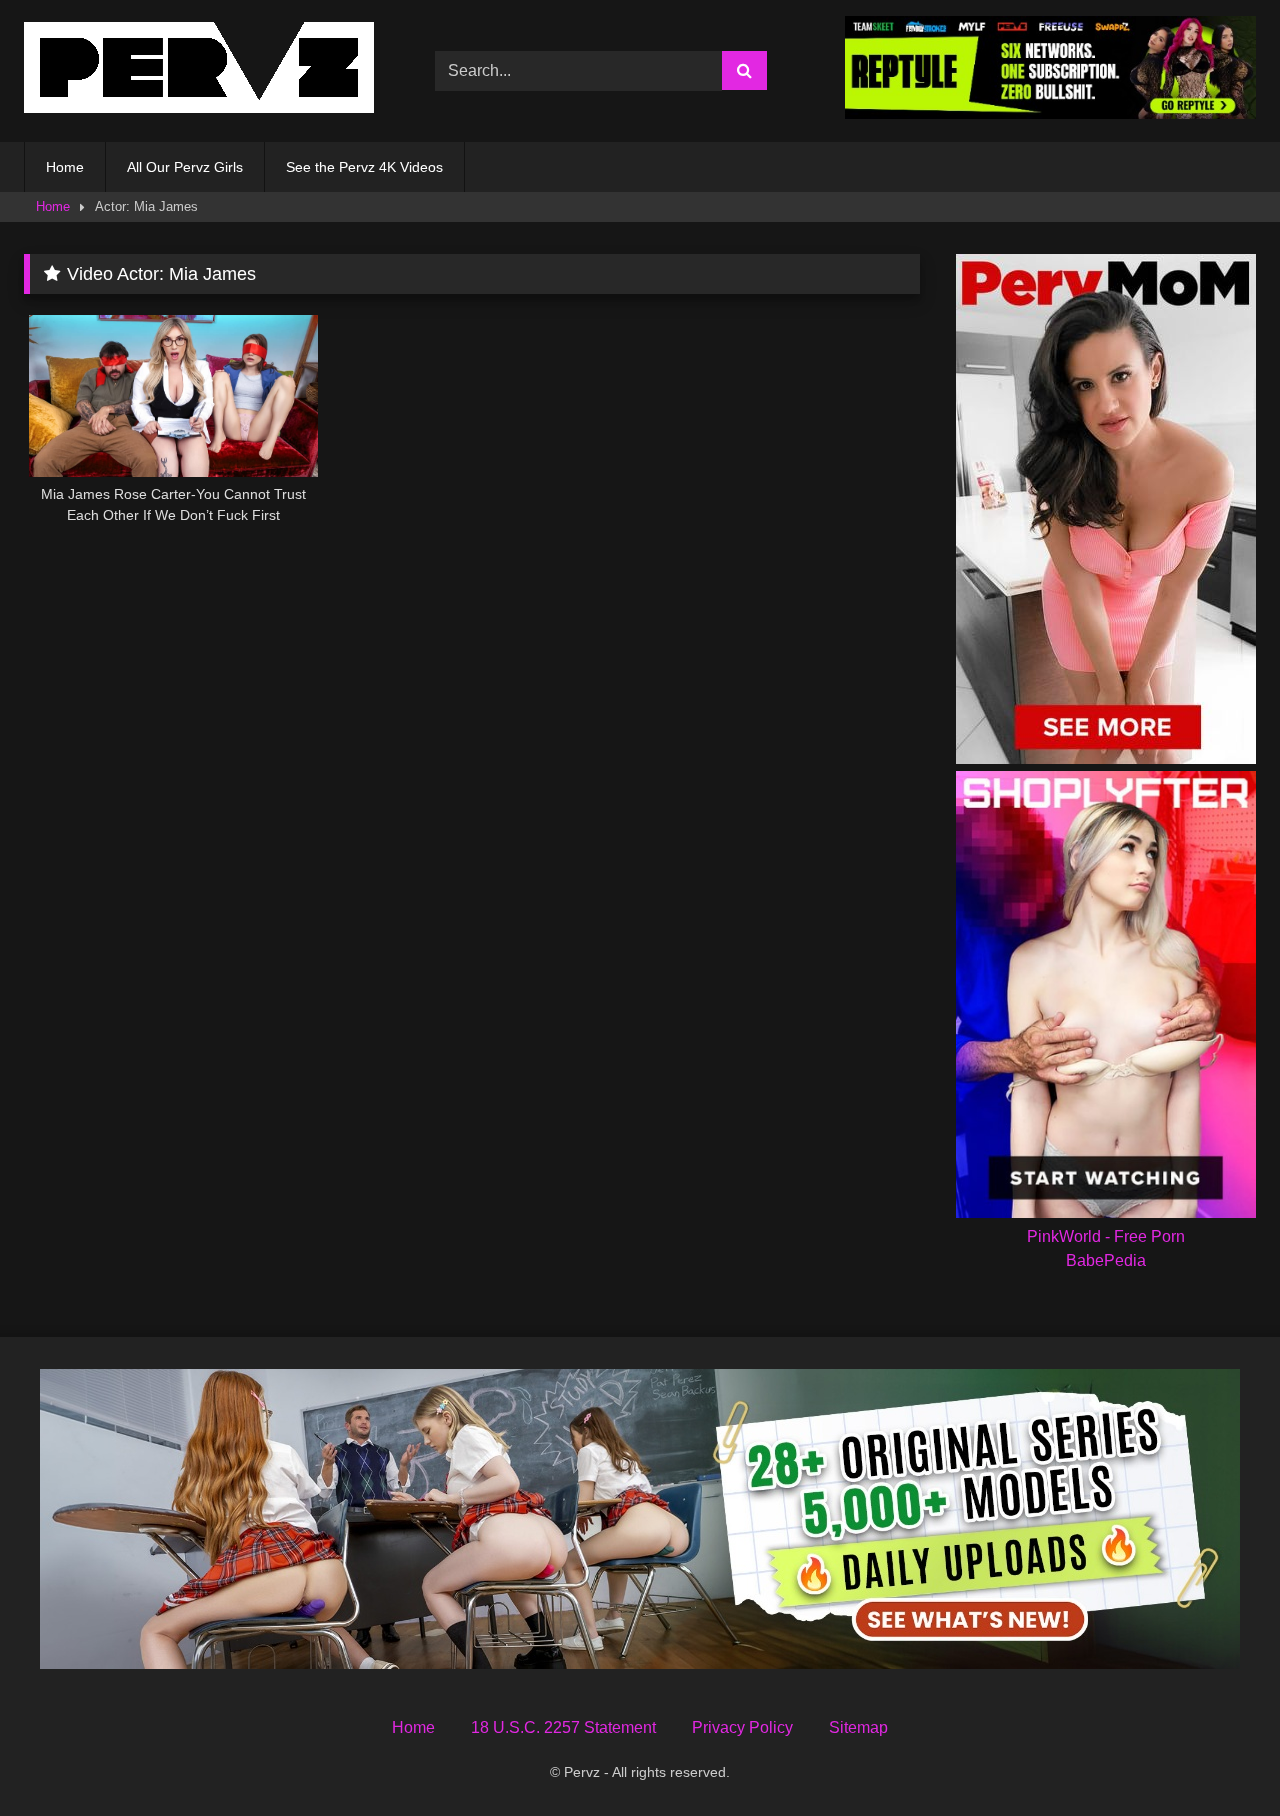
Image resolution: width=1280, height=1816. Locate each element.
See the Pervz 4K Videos (364, 167)
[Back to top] (1218, 1756)
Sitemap (858, 1727)
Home (65, 167)
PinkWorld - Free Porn (1106, 1236)
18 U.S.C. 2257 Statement (563, 1727)
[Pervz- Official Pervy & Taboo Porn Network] (199, 71)
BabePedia (1106, 1260)
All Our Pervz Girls (185, 167)
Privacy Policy (742, 1727)
